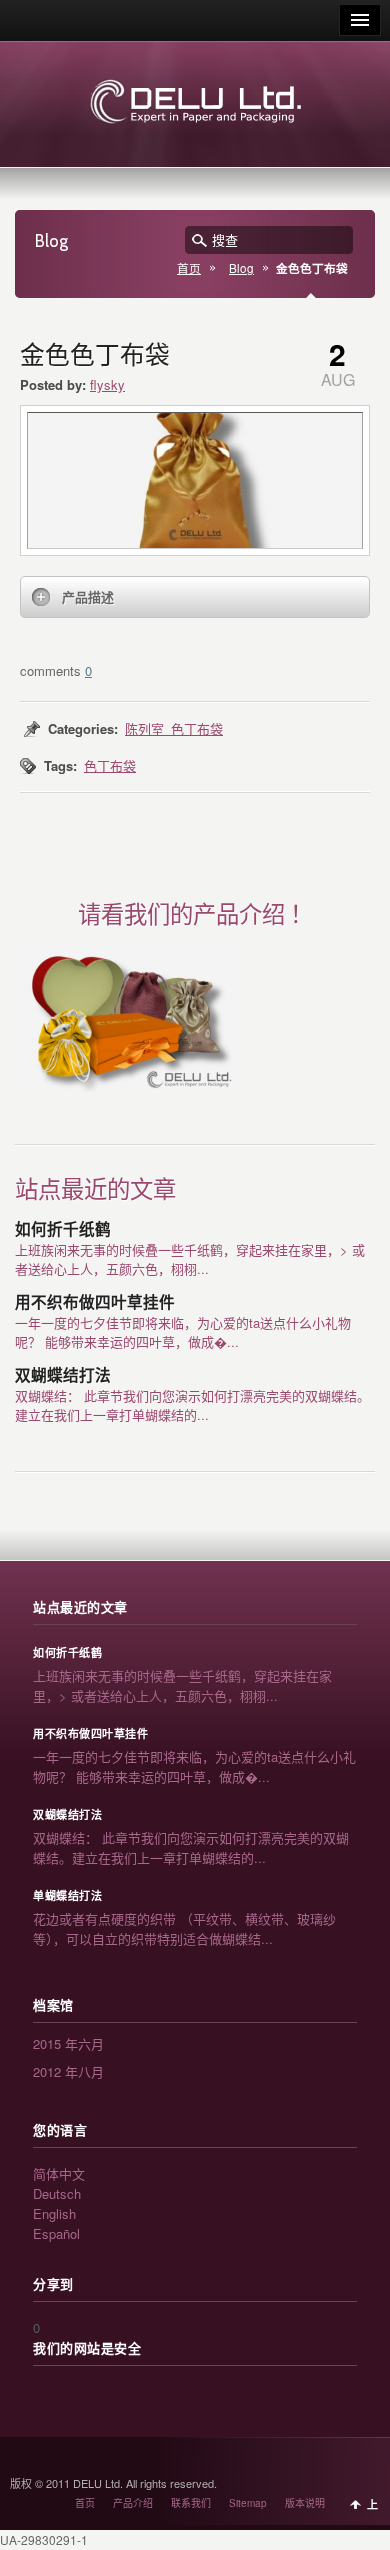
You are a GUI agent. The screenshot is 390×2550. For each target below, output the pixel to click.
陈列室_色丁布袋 (174, 728)
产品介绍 (133, 2503)
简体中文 (59, 2173)
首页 (189, 268)
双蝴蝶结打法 (63, 1375)
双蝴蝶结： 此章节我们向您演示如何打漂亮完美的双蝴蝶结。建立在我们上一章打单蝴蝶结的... (192, 1405)
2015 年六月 (68, 2043)
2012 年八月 (68, 2071)
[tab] (195, 597)
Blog (241, 268)
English (54, 2213)
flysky (107, 384)
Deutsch (57, 2193)
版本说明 (305, 2503)
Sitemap (248, 2503)
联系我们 (191, 2503)
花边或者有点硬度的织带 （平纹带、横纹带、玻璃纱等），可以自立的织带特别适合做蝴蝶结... (184, 1928)
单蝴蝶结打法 (67, 1896)
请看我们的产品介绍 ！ (195, 914)
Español (56, 2233)
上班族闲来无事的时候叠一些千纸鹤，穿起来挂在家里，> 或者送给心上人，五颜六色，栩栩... (190, 1259)
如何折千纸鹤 (63, 1229)
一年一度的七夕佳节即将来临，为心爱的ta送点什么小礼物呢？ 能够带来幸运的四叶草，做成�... (183, 1332)
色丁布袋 (110, 765)
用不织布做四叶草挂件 (95, 1302)
